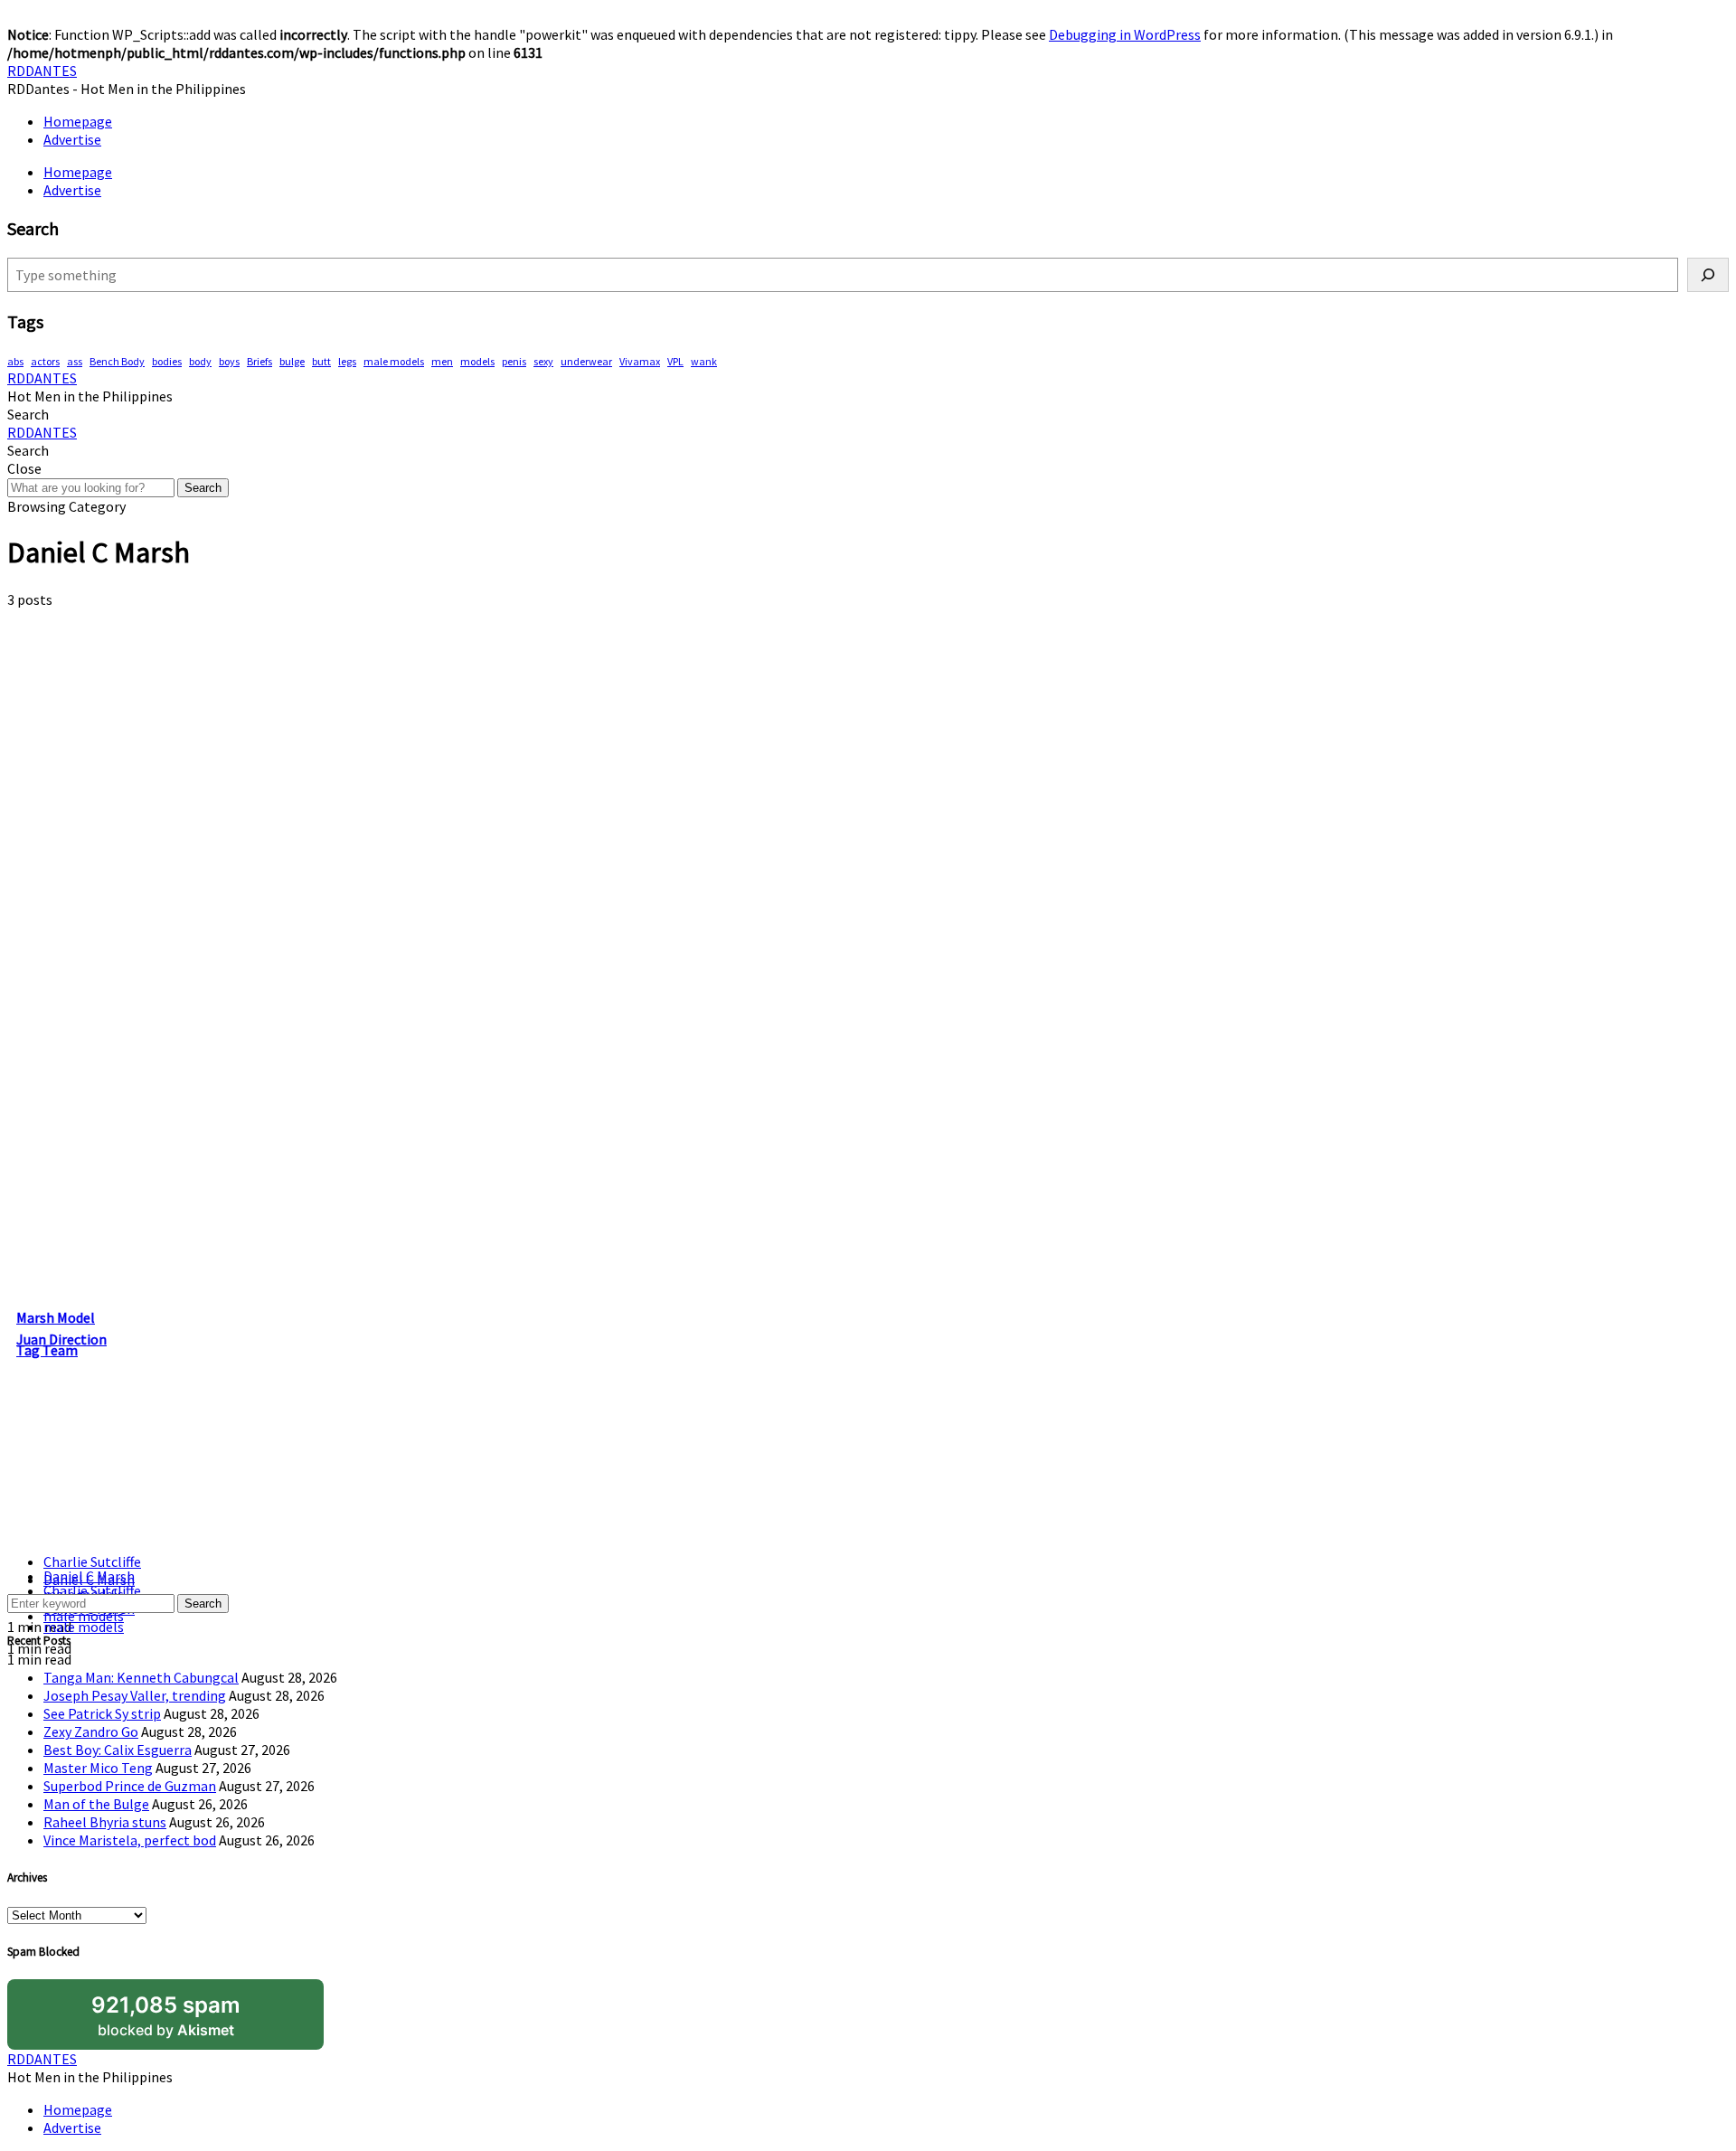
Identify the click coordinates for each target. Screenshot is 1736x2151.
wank (704, 361)
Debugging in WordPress (1125, 34)
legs (347, 361)
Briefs (259, 361)
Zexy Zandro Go (91, 1731)
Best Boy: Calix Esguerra (118, 1750)
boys (229, 361)
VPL (675, 361)
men (442, 361)
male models (394, 361)
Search (203, 488)
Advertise (72, 139)
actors (45, 361)
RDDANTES (42, 71)
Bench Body (117, 361)
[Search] (1708, 275)
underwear (586, 361)
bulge (292, 361)
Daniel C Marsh (89, 1576)
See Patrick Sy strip (102, 1713)
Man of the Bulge (96, 1804)
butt (321, 361)
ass (75, 361)
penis (514, 361)
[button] (28, 414)
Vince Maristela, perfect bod (130, 1840)
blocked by (166, 2015)
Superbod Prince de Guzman (130, 1786)
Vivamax (640, 361)
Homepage (78, 121)
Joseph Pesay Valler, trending (135, 1695)
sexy (543, 361)
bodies (167, 361)
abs (15, 361)
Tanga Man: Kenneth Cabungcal (141, 1677)
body (200, 361)
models (477, 361)
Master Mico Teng (98, 1768)
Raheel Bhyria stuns (105, 1822)
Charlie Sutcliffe (92, 1561)
